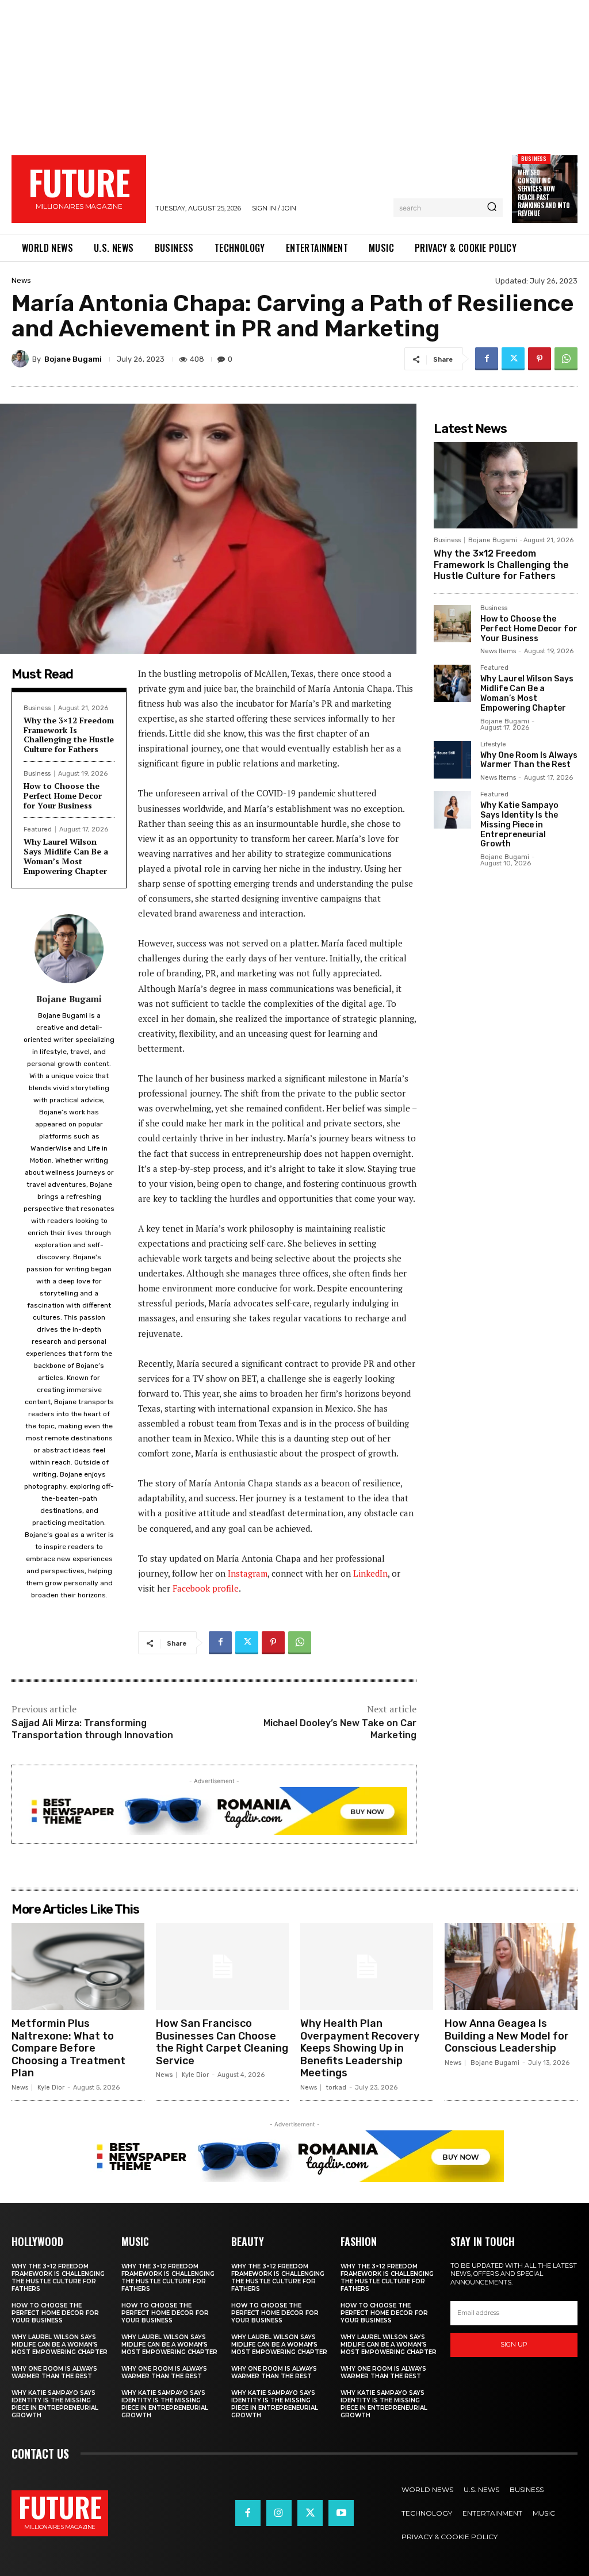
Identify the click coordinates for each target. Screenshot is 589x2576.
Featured (38, 829)
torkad (336, 2088)
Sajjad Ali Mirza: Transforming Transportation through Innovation (92, 1729)
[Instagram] (279, 2513)
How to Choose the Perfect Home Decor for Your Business (63, 796)
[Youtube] (341, 2513)
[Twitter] (513, 359)
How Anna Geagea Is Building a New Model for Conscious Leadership (507, 2036)
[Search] (492, 208)
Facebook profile (206, 1588)
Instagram (248, 1573)
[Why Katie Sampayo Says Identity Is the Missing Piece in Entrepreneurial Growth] (452, 810)
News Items (498, 651)
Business (534, 158)
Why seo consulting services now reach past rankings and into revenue (544, 193)
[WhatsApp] (566, 359)
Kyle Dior (51, 2088)
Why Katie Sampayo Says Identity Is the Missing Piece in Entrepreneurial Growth (519, 825)
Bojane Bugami (73, 359)
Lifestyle (493, 745)
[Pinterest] (540, 359)
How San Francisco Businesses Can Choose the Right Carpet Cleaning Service (222, 2042)
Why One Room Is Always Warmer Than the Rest (529, 760)
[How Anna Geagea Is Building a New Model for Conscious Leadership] (511, 1966)
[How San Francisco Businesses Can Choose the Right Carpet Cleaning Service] (222, 1966)
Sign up (514, 2344)
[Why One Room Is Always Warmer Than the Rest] (452, 760)
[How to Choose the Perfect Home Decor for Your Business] (452, 624)
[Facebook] (487, 359)
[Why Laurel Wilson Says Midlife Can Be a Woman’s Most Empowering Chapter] (452, 683)
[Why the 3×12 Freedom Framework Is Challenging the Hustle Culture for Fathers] (506, 485)
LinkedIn (370, 1573)
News (21, 280)
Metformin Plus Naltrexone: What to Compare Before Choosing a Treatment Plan (68, 2048)
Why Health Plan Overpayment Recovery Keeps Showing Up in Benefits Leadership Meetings (360, 2048)
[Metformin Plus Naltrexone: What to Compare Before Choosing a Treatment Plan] (78, 1966)
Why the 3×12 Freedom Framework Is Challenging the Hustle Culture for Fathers (69, 735)
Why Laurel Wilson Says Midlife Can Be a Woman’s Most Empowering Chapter (66, 856)
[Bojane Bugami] (22, 359)
